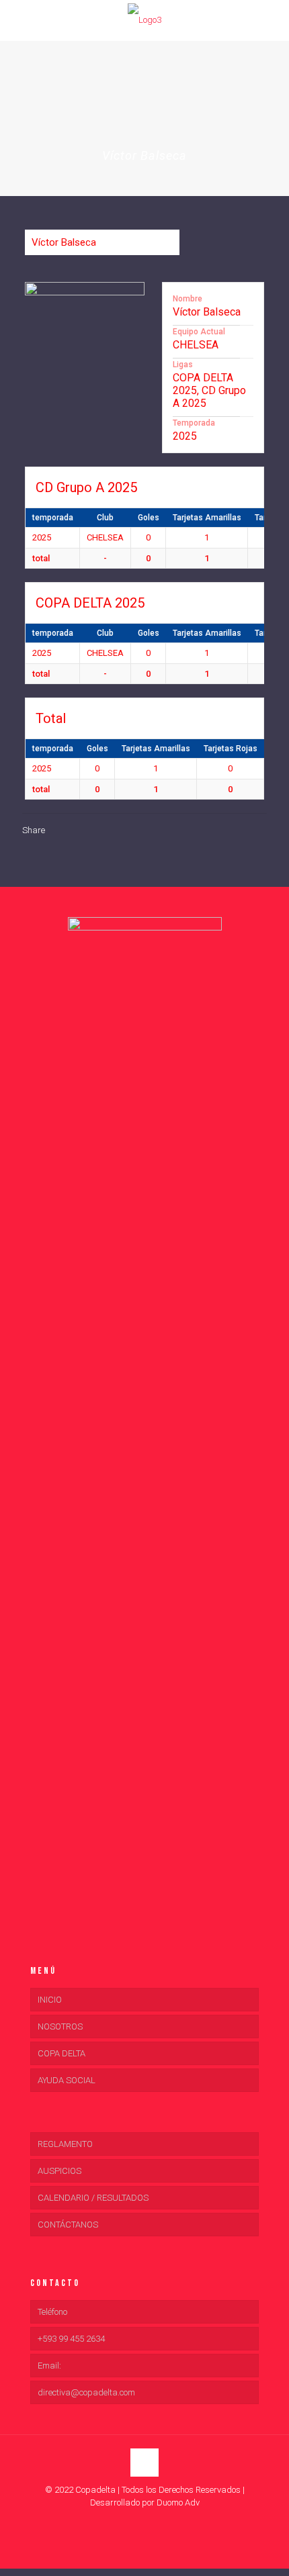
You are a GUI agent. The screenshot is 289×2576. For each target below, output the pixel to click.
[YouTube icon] (145, 2522)
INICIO (50, 2000)
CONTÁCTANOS (68, 2225)
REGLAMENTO (65, 2144)
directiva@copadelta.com (86, 2392)
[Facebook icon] (131, 2522)
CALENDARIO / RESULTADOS (93, 2198)
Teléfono (52, 2312)
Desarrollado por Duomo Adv (145, 2502)
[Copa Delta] (144, 20)
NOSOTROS (60, 2026)
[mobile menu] (18, 20)
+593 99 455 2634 (71, 2339)
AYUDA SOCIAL (67, 2080)
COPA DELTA (61, 2053)
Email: (49, 2366)
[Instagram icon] (159, 2522)
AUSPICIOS (59, 2171)
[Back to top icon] (144, 2463)
